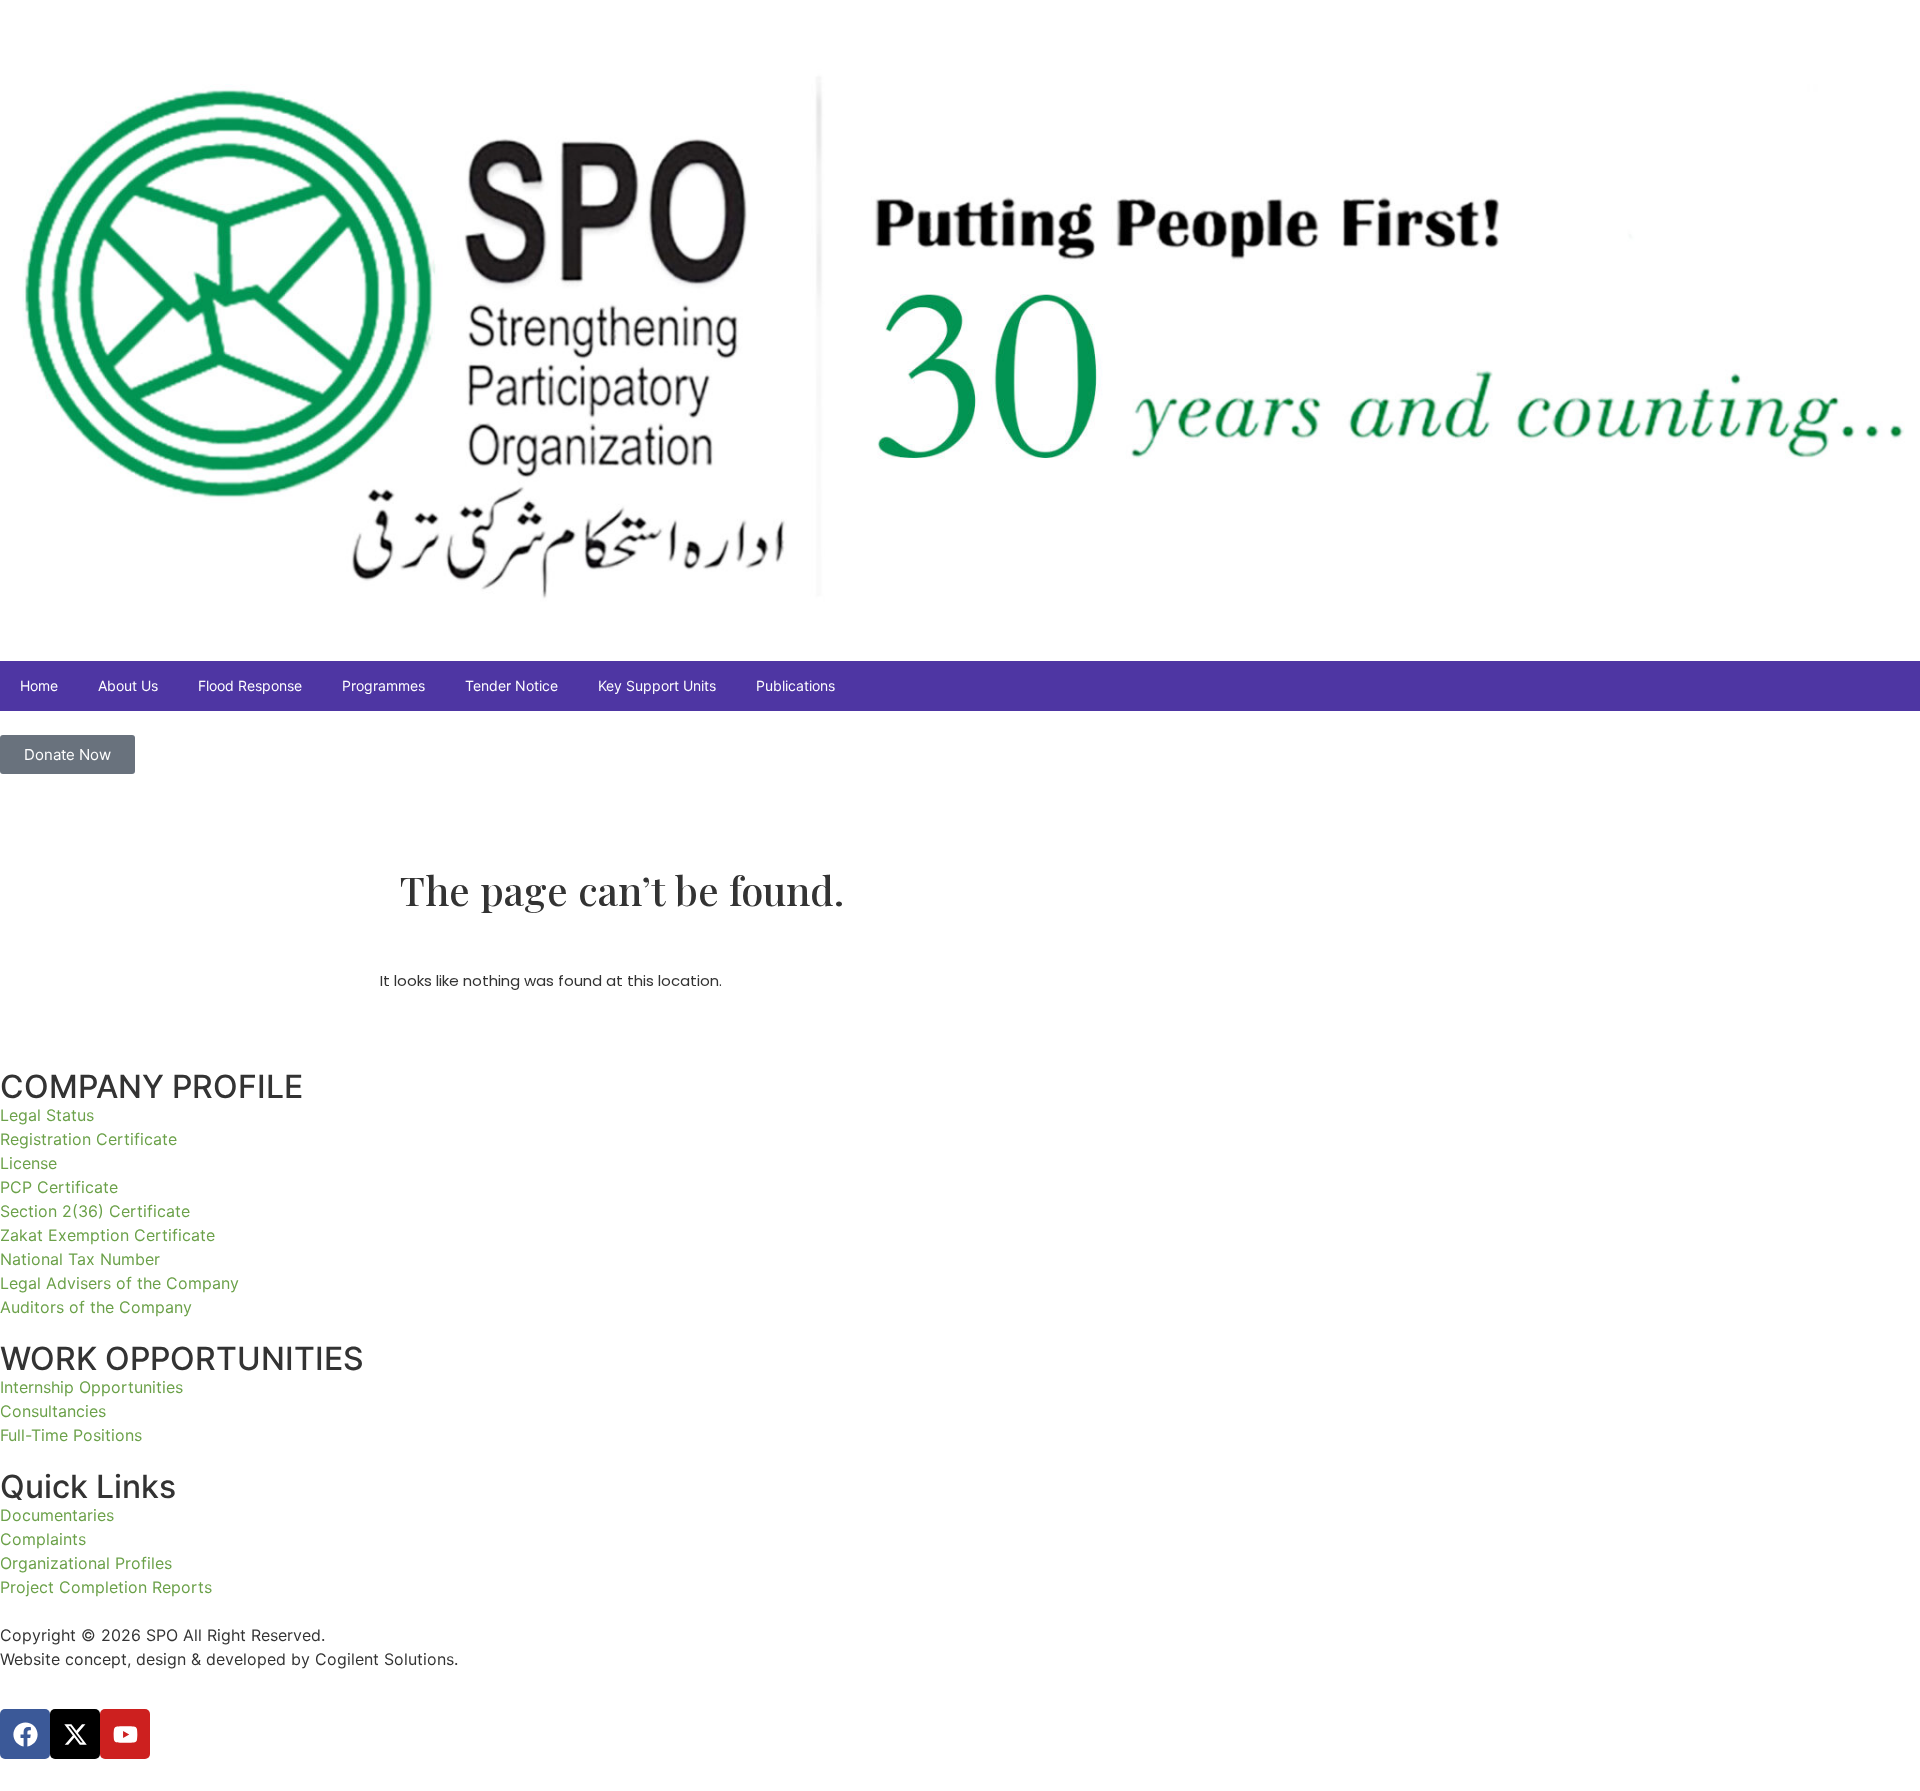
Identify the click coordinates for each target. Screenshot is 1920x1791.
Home (39, 685)
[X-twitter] (75, 1734)
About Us (128, 685)
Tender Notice (511, 685)
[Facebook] (25, 1734)
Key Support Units (657, 685)
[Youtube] (125, 1734)
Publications (795, 685)
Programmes (383, 685)
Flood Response (250, 685)
